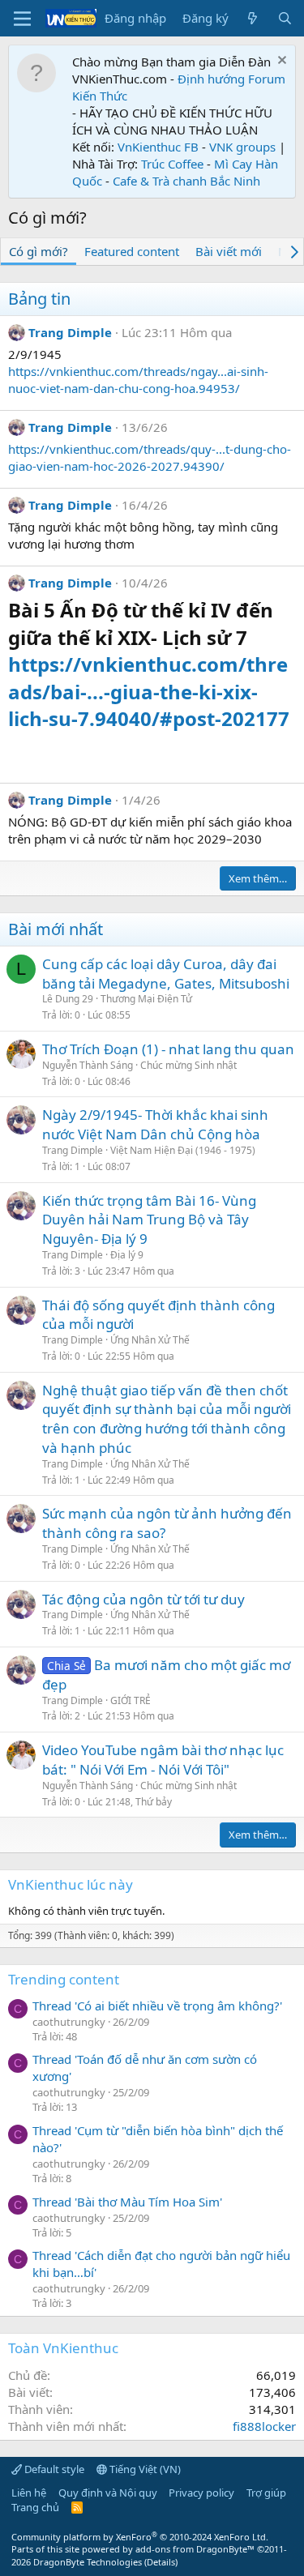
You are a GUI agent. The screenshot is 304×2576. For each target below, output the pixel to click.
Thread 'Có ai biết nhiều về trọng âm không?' (157, 2006)
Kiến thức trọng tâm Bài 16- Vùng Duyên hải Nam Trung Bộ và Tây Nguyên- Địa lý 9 (149, 1220)
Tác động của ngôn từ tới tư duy (143, 1599)
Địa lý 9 (127, 1255)
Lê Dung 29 (68, 999)
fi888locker (264, 2426)
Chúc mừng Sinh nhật (188, 1065)
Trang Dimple (70, 332)
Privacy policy (201, 2493)
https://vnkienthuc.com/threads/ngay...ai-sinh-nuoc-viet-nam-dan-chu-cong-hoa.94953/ (138, 380)
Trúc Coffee (172, 164)
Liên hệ (29, 2493)
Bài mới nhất (56, 929)
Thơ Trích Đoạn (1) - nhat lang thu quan (168, 1049)
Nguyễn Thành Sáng (88, 1065)
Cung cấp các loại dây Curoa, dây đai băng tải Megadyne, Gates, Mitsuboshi (166, 974)
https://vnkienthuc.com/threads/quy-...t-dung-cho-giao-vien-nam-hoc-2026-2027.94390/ (150, 457)
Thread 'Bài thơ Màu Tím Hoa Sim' (127, 2202)
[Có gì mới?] (253, 18)
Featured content (132, 251)
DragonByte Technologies (88, 2562)
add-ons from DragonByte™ (195, 2549)
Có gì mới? (39, 251)
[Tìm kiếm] (285, 18)
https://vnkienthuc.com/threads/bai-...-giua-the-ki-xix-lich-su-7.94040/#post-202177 (149, 691)
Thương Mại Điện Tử (146, 999)
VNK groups (242, 147)
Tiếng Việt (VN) (144, 2469)
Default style (53, 2469)
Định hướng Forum (231, 79)
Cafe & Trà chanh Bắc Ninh (186, 181)
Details (161, 2562)
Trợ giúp (266, 2493)
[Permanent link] (17, 748)
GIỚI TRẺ (131, 1700)
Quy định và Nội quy (108, 2493)
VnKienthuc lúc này (71, 1884)
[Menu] (22, 19)
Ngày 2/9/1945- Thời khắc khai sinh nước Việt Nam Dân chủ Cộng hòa (155, 1124)
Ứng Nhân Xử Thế (150, 1340)
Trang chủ (35, 2507)
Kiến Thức (100, 96)
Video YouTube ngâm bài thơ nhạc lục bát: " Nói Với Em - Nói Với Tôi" (163, 1760)
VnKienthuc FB (158, 147)
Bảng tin (39, 299)
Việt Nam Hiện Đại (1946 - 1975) (183, 1150)
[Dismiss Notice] (280, 62)
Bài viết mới (229, 251)
